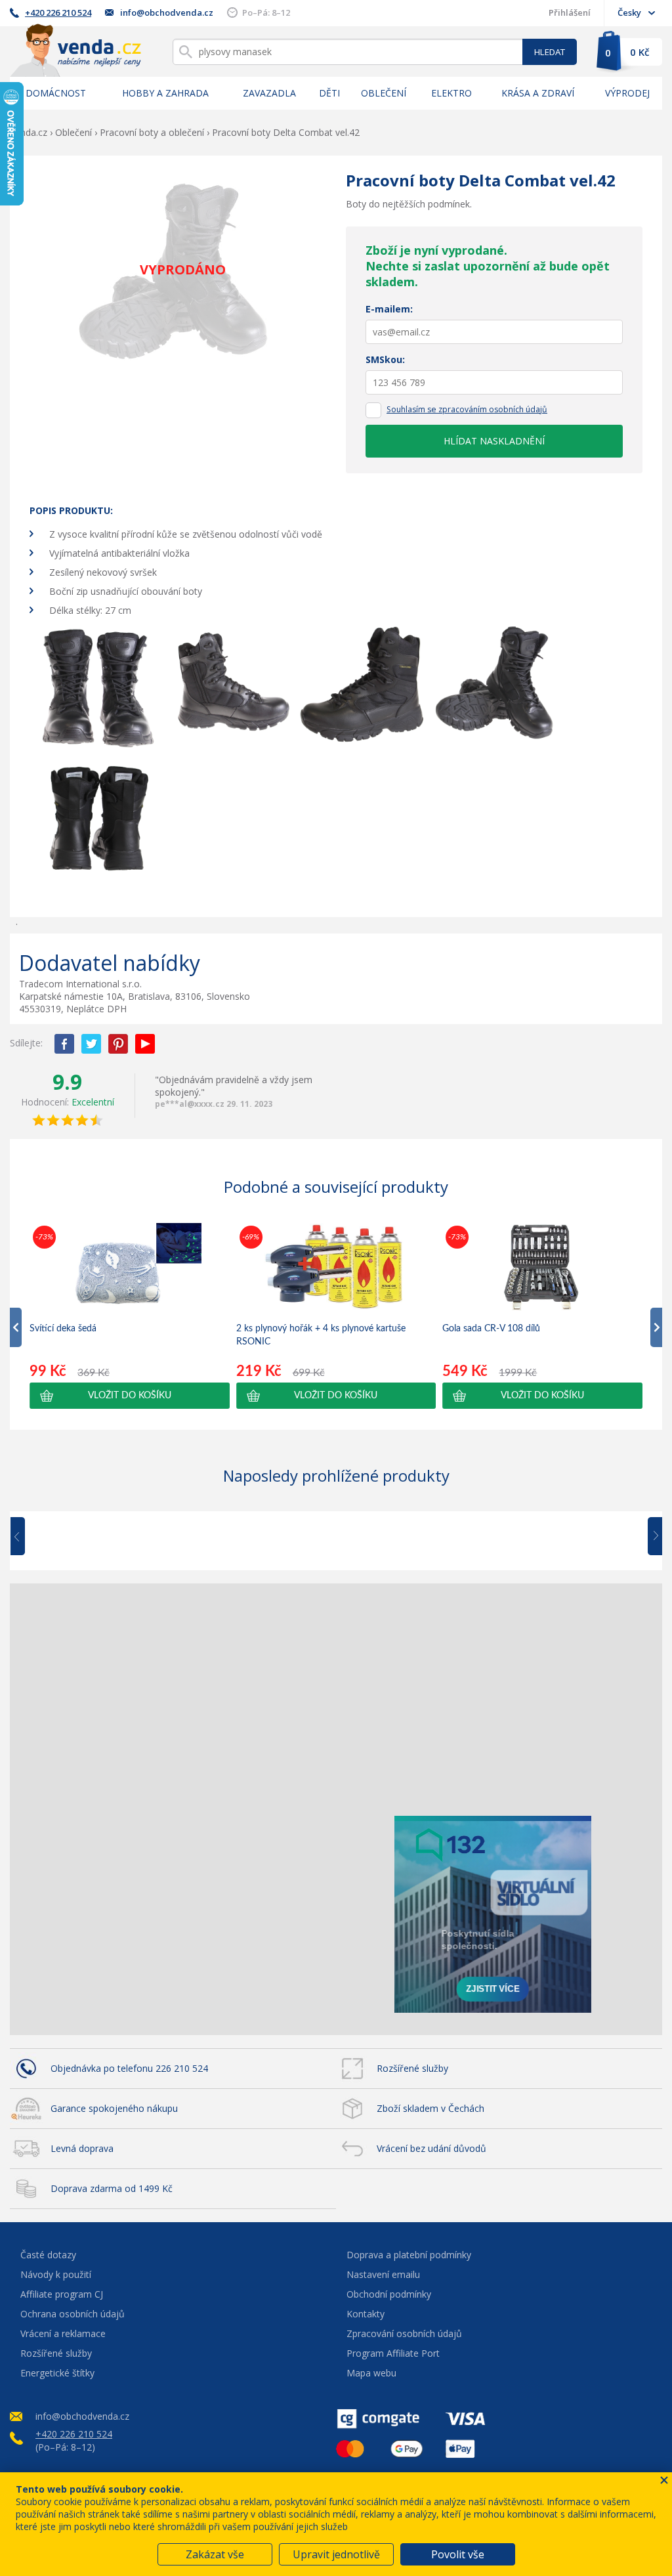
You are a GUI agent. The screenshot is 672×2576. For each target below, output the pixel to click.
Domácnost (56, 93)
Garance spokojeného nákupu (114, 2108)
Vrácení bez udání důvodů (431, 2148)
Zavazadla (269, 93)
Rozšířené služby (412, 2068)
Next (650, 1537)
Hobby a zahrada (165, 93)
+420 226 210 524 (58, 12)
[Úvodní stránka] (75, 50)
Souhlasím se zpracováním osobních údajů (467, 409)
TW (91, 1044)
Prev (27, 1537)
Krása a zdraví (538, 93)
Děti (329, 93)
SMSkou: (385, 359)
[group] (130, 1316)
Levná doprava (82, 2148)
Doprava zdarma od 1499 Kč (112, 2188)
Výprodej (627, 93)
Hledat (550, 52)
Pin (118, 1044)
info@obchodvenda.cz (167, 12)
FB (64, 1044)
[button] (130, 1396)
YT (145, 1044)
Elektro (451, 93)
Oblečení (384, 93)
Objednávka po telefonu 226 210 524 (129, 2068)
